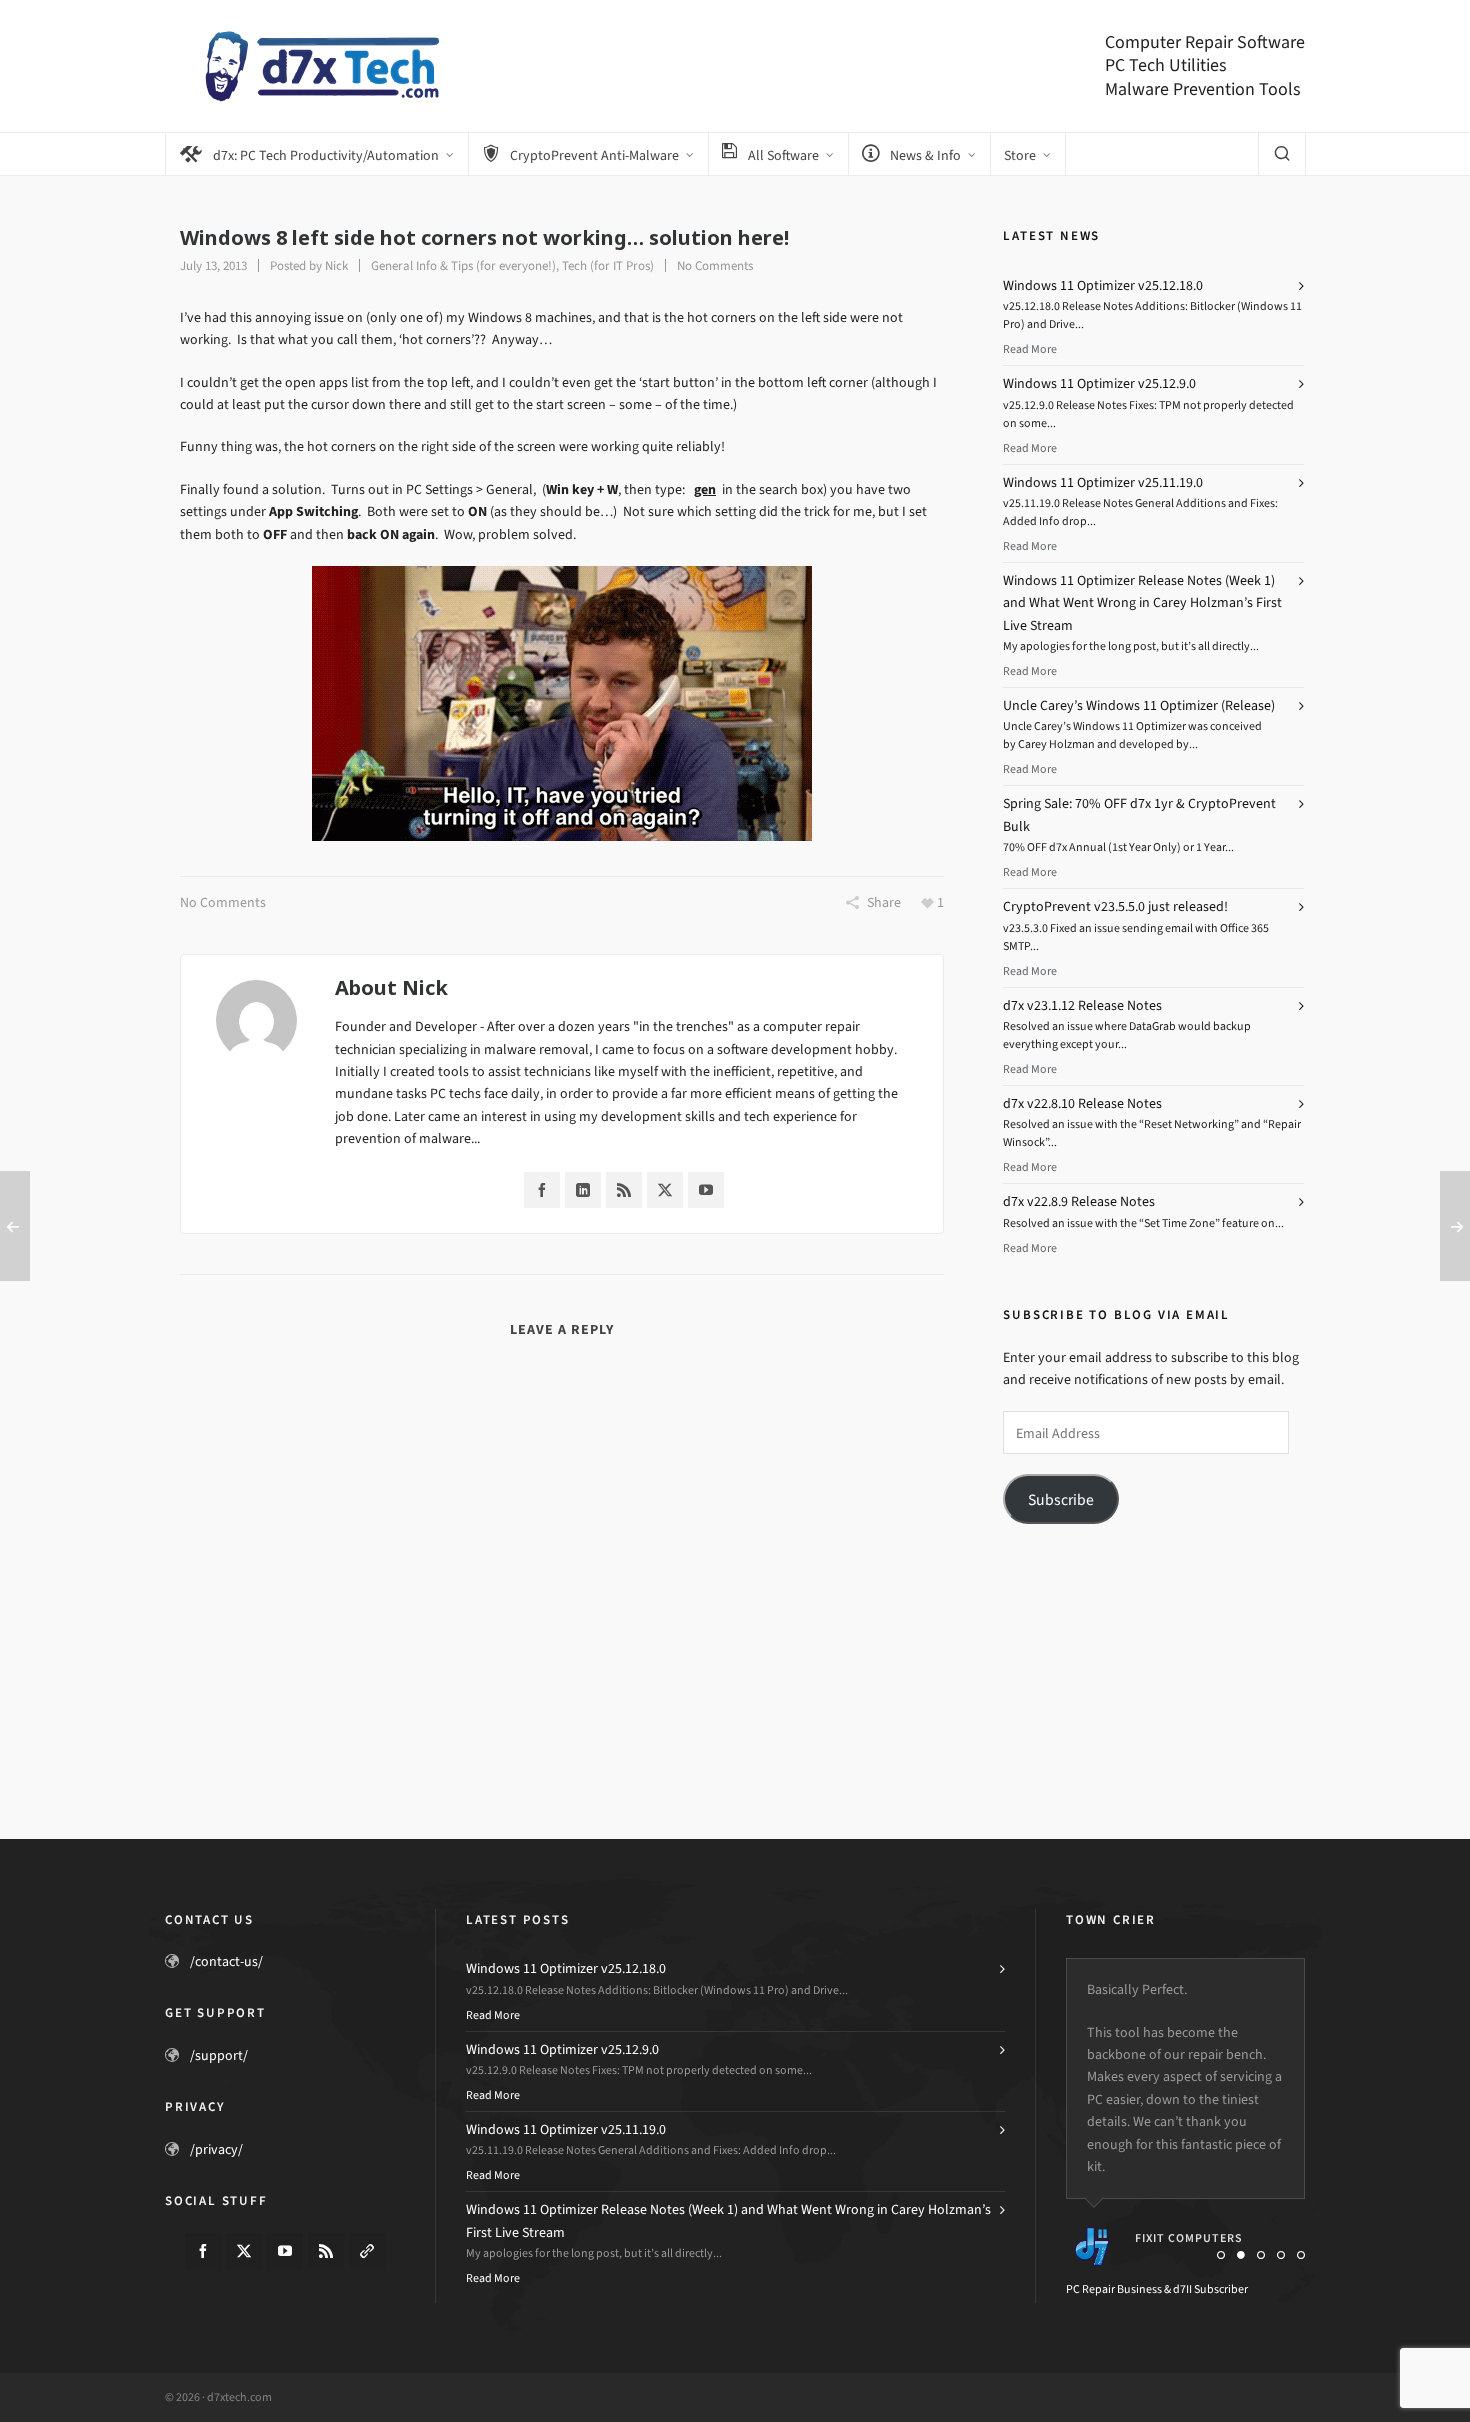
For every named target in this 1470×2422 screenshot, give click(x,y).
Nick (336, 265)
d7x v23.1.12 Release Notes (1082, 1005)
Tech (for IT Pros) (608, 265)
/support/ (219, 2055)
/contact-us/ (226, 1961)
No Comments (715, 265)
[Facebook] (542, 1190)
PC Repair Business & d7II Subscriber (1157, 2289)
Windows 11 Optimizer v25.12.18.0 (1103, 285)
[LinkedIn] (583, 1190)
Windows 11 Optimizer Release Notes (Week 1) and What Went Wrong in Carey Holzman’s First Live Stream (1142, 603)
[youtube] (285, 2251)
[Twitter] (665, 1190)
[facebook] (203, 2251)
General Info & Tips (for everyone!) (463, 265)
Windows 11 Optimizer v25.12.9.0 (1099, 383)
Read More (1030, 349)
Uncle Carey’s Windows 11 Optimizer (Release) (1139, 705)
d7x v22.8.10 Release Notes (1082, 1103)
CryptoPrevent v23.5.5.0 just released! (1115, 906)
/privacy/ (216, 2149)
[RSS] (624, 1190)
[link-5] (367, 2251)
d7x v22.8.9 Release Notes (1079, 1201)
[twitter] (244, 2251)
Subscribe (1061, 1499)
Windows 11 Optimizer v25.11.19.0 (1103, 482)
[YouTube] (706, 1190)
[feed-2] (326, 2251)
